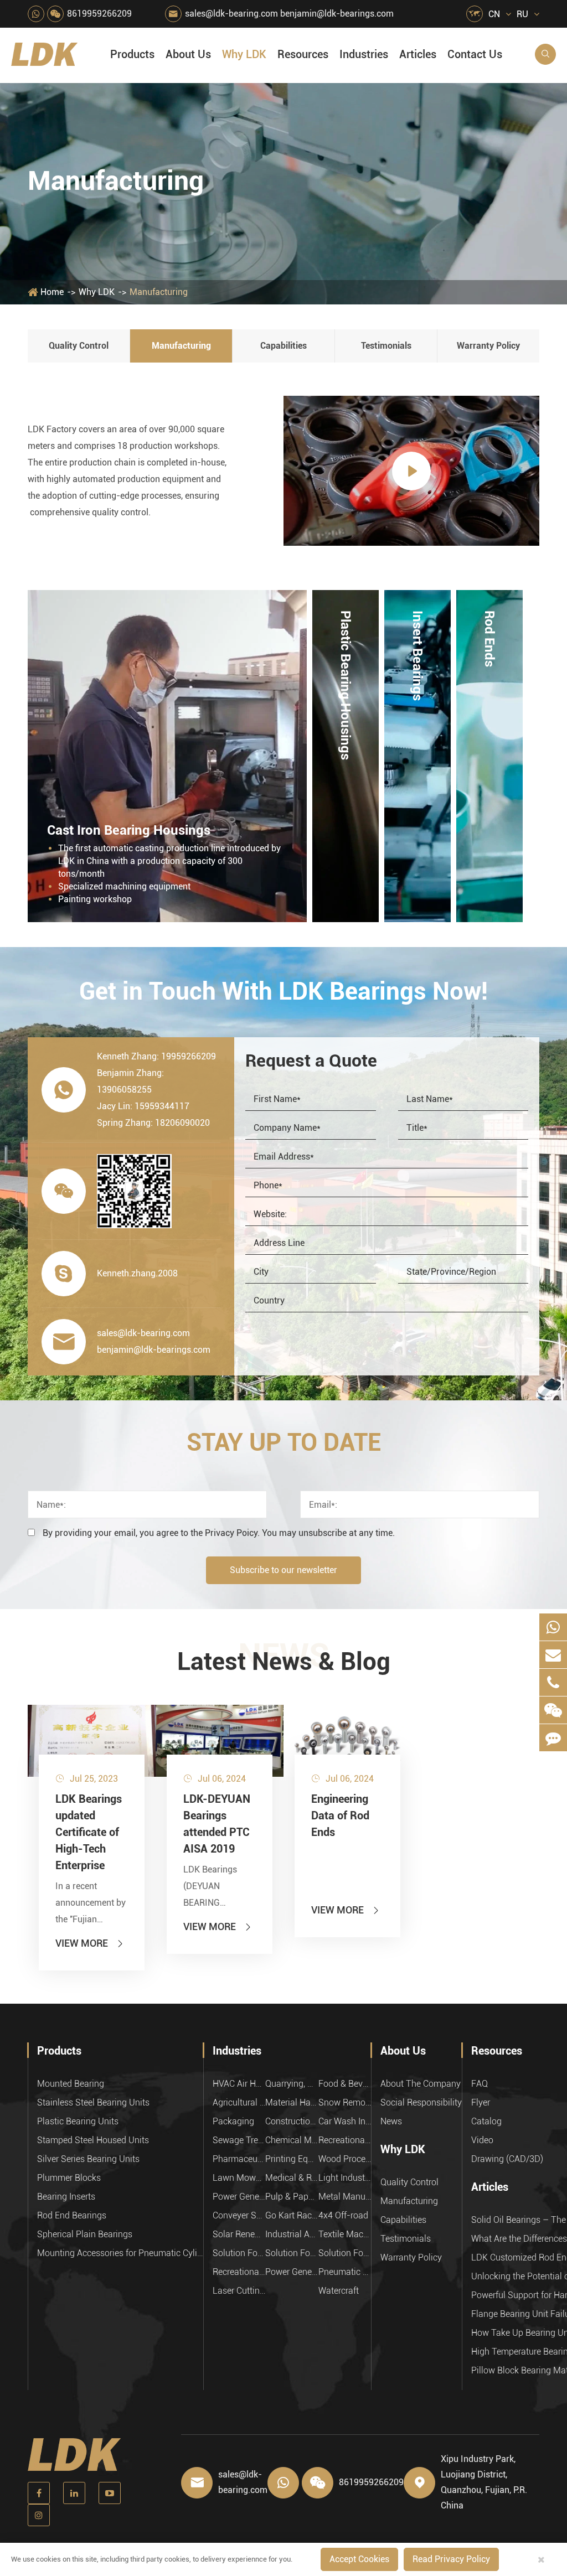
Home (52, 292)
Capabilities (283, 346)
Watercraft (339, 2291)
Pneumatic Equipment (345, 2272)
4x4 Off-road (343, 2215)
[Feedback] (553, 1738)
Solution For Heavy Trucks (239, 2253)
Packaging (233, 2121)
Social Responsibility (421, 2102)
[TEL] (553, 1682)
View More (90, 1943)
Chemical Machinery (292, 2140)
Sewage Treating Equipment (239, 2140)
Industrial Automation (292, 2234)
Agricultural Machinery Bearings (239, 2102)
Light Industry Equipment (345, 2178)
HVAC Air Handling (239, 2084)
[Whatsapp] (553, 1627)
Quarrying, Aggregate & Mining (292, 2084)
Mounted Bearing (71, 2084)
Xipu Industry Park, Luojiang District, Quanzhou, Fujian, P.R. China (484, 2482)
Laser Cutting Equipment (239, 2291)
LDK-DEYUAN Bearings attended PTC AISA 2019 (217, 1824)
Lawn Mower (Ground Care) (239, 2178)
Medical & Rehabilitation (292, 2178)
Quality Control (79, 346)
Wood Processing (345, 2159)
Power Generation (292, 2272)
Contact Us (475, 54)
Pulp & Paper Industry (292, 2197)
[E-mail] (553, 1655)
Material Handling (292, 2102)
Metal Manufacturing (345, 2197)
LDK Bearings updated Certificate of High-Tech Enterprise (89, 1832)
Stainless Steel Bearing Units (93, 2102)
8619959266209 (99, 14)
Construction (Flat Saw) (292, 2121)
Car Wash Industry (345, 2121)
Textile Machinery (345, 2234)
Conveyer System (239, 2215)
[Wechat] (553, 1710)
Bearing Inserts (66, 2197)
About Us (188, 54)
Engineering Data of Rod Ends (340, 1815)
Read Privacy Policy (451, 2559)
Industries (364, 54)
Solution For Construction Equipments (345, 2253)
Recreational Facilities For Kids (345, 2140)
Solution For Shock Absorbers (292, 2253)
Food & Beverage (345, 2084)
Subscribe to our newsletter (283, 1570)
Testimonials (386, 346)
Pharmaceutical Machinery (239, 2159)
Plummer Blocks (69, 2178)
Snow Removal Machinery (345, 2102)
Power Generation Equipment (239, 2197)
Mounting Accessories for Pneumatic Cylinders (120, 2253)
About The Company (421, 2084)
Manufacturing (159, 292)
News (391, 2121)
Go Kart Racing (292, 2215)
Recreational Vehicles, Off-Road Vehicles (239, 2272)
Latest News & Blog (284, 1662)
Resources (303, 54)
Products (132, 54)
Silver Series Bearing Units (88, 2159)
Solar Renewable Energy (239, 2234)
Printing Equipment (292, 2159)
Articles (418, 54)
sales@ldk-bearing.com (231, 14)
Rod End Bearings (72, 2215)
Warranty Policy (488, 346)
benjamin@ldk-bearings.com (337, 14)
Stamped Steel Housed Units (93, 2140)
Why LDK (244, 54)
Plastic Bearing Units (78, 2121)
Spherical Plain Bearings (85, 2234)
